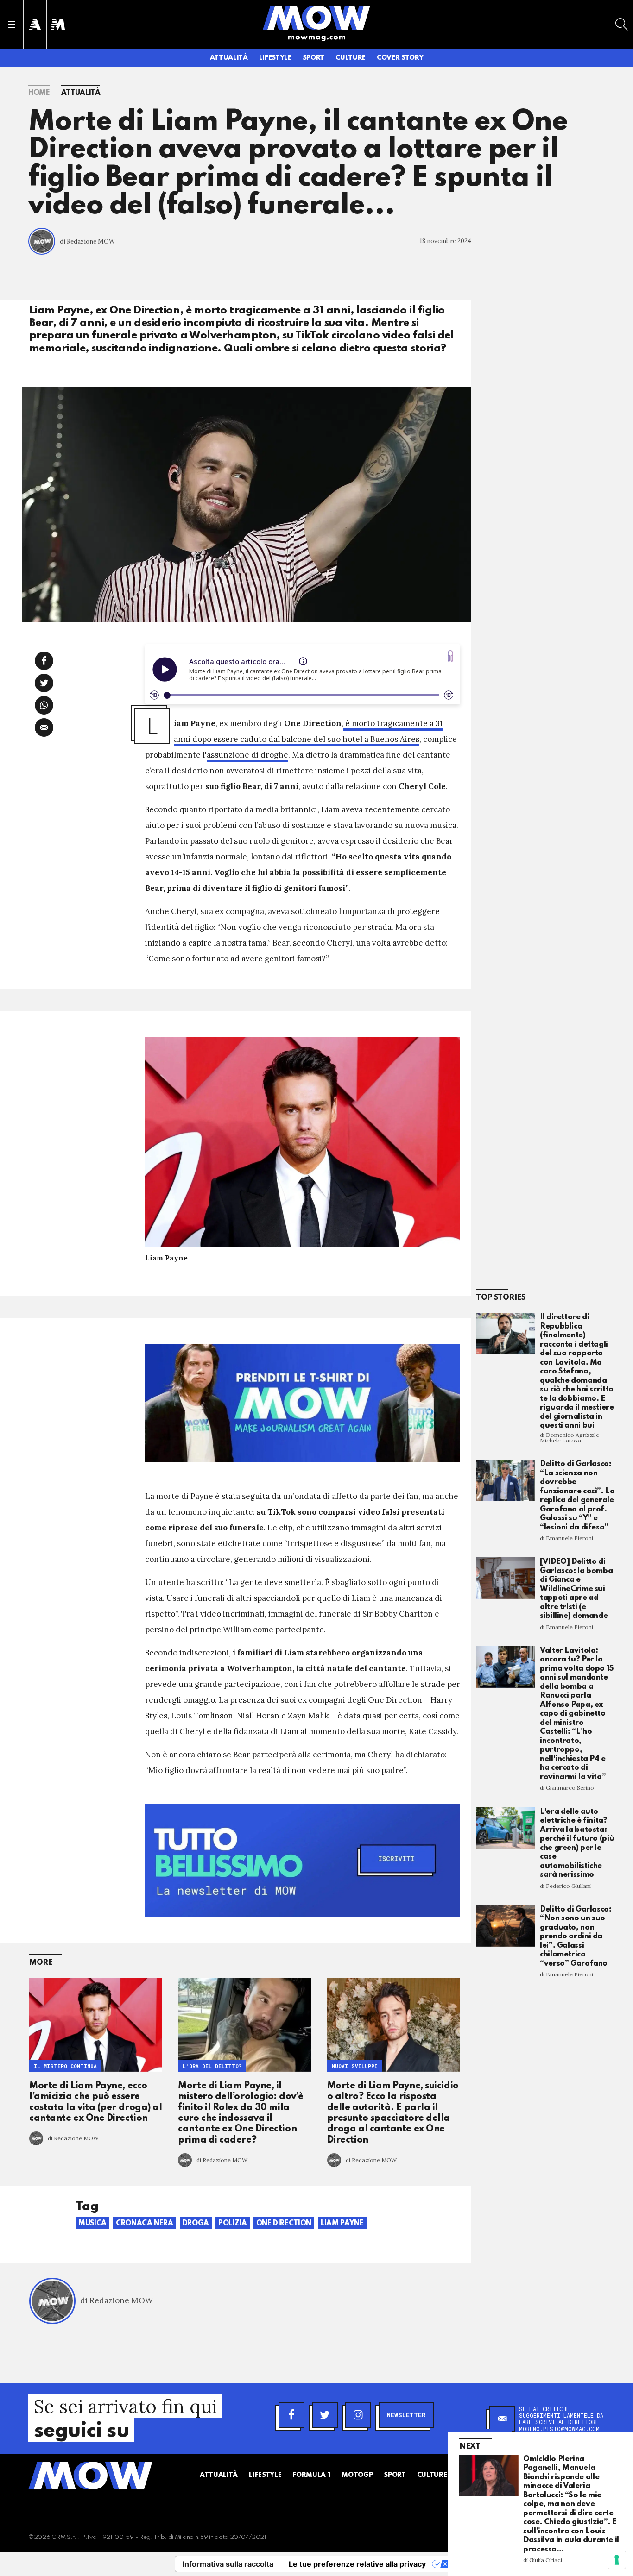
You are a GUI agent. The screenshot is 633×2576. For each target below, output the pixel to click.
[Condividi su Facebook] (44, 661)
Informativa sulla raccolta (228, 2564)
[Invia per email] (44, 727)
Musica (92, 2224)
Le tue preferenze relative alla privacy (357, 2564)
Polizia (233, 2224)
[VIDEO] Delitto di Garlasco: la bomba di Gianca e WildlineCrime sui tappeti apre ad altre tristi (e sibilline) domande (576, 1589)
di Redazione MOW (87, 241)
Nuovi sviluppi (355, 2066)
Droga (196, 2224)
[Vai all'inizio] (90, 2476)
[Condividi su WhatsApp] (44, 705)
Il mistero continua (65, 2066)
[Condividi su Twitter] (44, 683)
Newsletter (406, 2415)
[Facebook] (291, 2415)
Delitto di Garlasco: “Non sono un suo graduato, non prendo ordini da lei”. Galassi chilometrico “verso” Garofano (576, 1937)
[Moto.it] (58, 24)
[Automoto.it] (35, 24)
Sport (313, 58)
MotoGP (357, 2475)
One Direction (284, 2224)
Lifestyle (275, 58)
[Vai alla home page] (316, 17)
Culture (351, 58)
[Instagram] (358, 2415)
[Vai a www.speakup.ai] (450, 656)
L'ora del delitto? (212, 2066)
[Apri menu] (12, 25)
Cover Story (400, 58)
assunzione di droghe (247, 755)
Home (39, 93)
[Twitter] (325, 2415)
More (41, 1963)
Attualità (229, 58)
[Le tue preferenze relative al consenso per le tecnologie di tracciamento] (617, 2560)
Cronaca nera (145, 2224)
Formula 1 (311, 2475)
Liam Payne (342, 2224)
